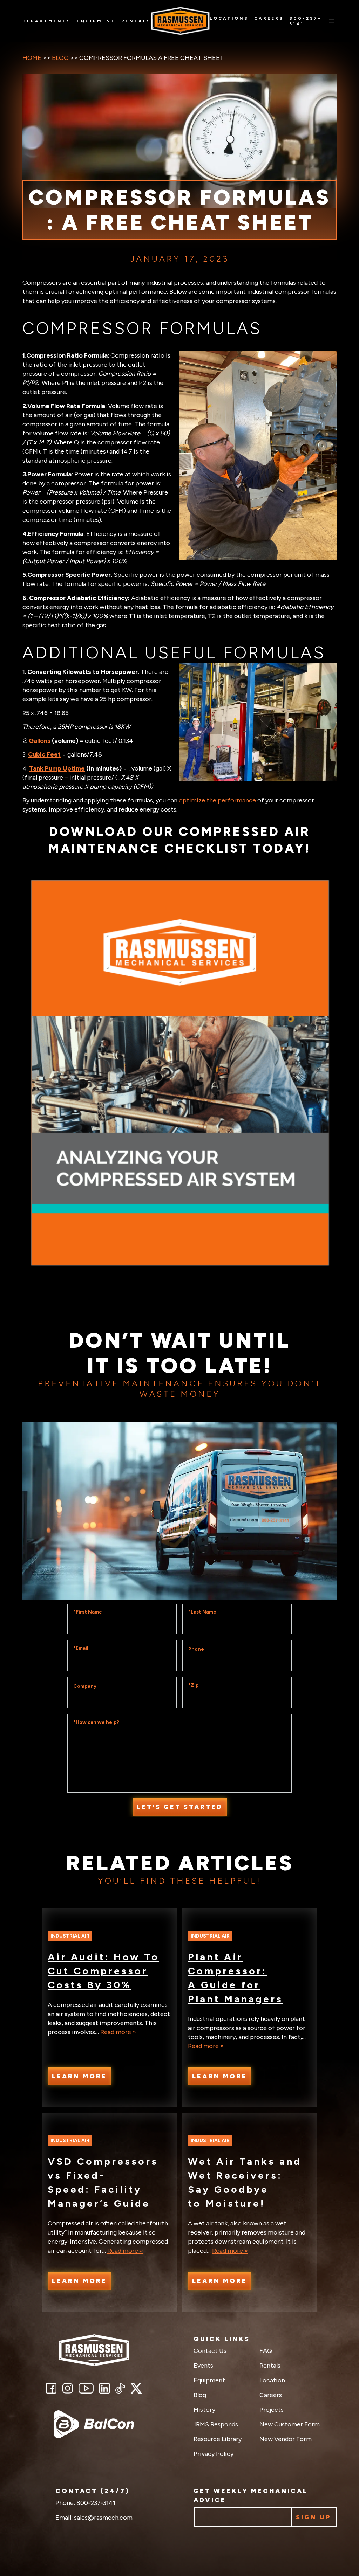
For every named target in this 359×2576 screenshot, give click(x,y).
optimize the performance (217, 800)
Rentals (136, 21)
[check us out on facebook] (51, 2388)
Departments (47, 21)
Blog (60, 58)
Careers (269, 18)
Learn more (79, 2076)
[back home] (94, 2350)
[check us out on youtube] (86, 2388)
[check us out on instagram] (67, 2388)
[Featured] (94, 2424)
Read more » (118, 2032)
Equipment (96, 21)
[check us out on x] (136, 2388)
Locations (229, 18)
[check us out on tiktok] (120, 2388)
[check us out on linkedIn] (104, 2388)
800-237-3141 (305, 21)
